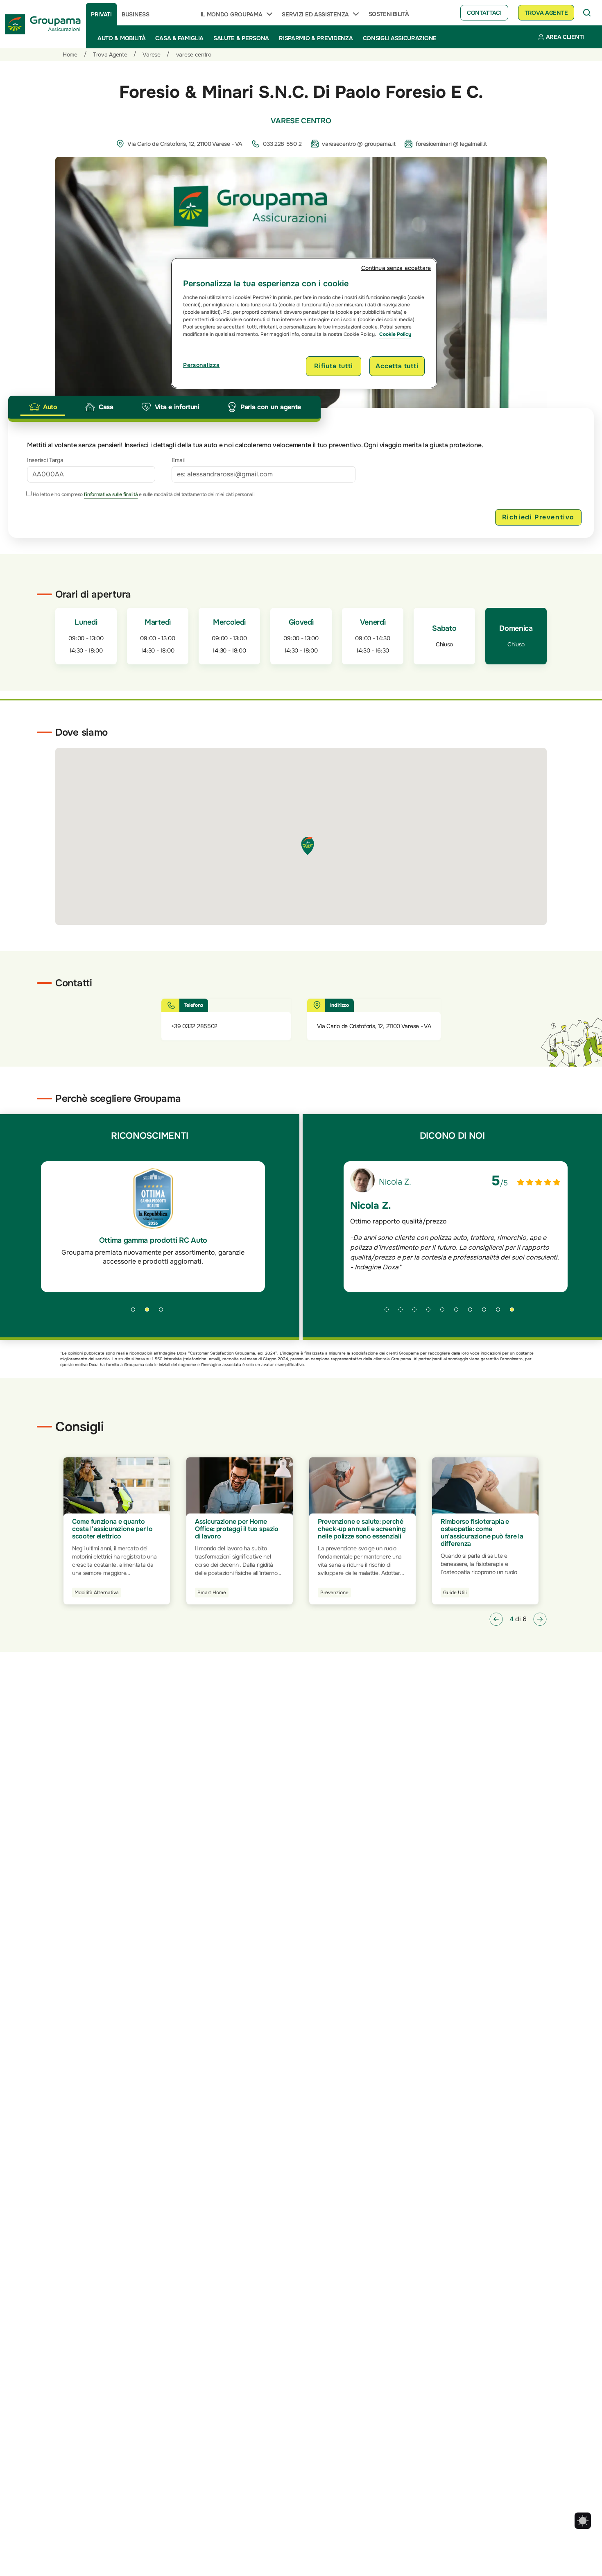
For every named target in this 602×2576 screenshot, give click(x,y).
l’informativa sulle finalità (111, 494)
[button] (496, 1619)
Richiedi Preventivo (538, 517)
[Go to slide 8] (487, 1312)
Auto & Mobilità (122, 38)
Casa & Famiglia (179, 38)
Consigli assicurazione (400, 38)
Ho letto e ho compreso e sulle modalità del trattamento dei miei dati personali (143, 494)
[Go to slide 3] (164, 1312)
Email (178, 460)
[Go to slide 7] (473, 1312)
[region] (304, 323)
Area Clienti (565, 37)
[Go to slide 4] (431, 1312)
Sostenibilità (389, 14)
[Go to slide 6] (459, 1312)
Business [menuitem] (136, 14)
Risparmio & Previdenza (316, 38)
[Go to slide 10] (515, 1312)
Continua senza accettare (396, 268)
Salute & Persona (241, 38)
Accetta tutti (397, 366)
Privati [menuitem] (101, 14)
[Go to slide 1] (136, 1312)
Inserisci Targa (45, 460)
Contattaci (484, 13)
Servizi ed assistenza (315, 14)
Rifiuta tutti (333, 366)
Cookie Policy (395, 334)
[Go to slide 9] (501, 1312)
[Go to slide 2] (150, 1312)
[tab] (43, 407)
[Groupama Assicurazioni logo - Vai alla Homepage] (43, 24)
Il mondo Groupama (232, 14)
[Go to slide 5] (445, 1312)
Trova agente (546, 13)
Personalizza (201, 365)
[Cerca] (587, 13)
